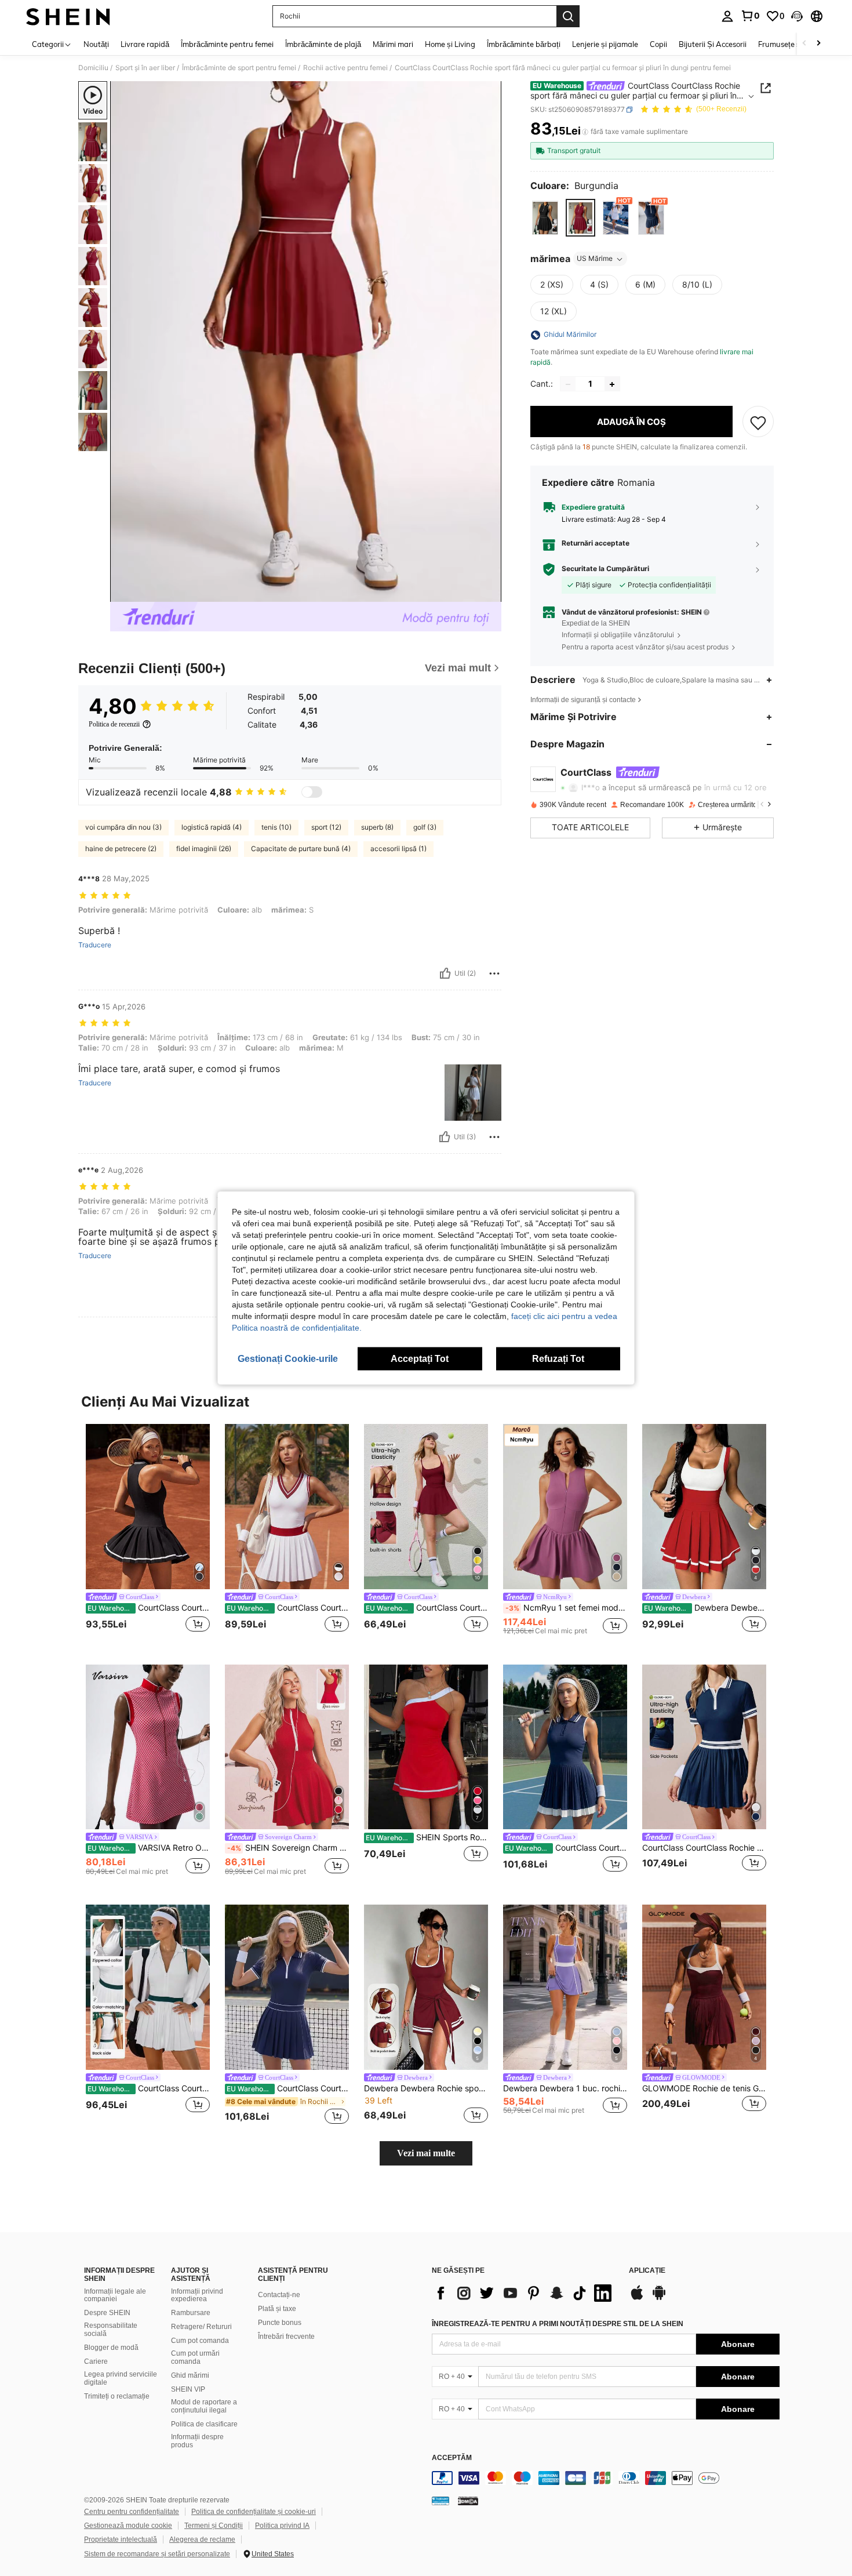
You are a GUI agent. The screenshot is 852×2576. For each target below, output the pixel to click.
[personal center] (727, 16)
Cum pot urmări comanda (195, 2357)
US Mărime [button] (595, 259)
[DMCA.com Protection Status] (468, 2501)
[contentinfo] (606, 2478)
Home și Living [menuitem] (450, 44)
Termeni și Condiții (214, 2526)
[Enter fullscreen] (489, 593)
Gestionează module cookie (128, 2526)
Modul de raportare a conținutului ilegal (204, 2406)
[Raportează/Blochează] (494, 973)
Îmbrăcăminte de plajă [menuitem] (323, 44)
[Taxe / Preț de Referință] (585, 132)
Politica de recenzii (114, 724)
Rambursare (191, 2313)
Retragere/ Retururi (201, 2327)
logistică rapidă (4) (212, 827)
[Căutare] (568, 16)
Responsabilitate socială (111, 2330)
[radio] (545, 218)
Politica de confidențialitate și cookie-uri (254, 2512)
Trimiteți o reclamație (117, 2396)
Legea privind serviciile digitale (121, 2378)
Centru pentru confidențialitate (132, 2512)
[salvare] (758, 422)
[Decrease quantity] (568, 384)
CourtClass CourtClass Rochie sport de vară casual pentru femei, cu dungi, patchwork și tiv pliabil (288, 2088)
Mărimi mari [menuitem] (393, 44)
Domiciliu (93, 68)
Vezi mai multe (426, 2153)
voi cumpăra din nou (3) (123, 827)
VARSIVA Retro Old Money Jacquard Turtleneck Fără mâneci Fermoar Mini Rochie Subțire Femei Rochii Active (149, 1848)
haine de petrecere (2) (121, 849)
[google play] (659, 2298)
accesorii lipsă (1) (398, 849)
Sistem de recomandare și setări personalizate (157, 2554)
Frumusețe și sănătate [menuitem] (796, 44)
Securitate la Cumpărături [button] (605, 569)
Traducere (95, 945)
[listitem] (148, 1535)
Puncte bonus (280, 2323)
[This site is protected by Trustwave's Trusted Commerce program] (440, 2501)
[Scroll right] (818, 44)
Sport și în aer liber (145, 68)
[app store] (637, 2298)
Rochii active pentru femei (345, 68)
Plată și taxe (277, 2309)
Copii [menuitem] (658, 44)
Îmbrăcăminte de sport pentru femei (239, 68)
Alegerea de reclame (202, 2539)
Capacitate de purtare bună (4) (301, 849)
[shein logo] (68, 16)
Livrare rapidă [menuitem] (145, 44)
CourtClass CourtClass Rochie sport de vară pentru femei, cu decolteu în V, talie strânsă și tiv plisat (288, 1608)
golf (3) (425, 827)
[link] (750, 16)
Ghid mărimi (190, 2375)
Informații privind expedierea (197, 2295)
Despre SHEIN (107, 2313)
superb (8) (377, 827)
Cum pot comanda (200, 2341)
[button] (797, 16)
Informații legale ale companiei (115, 2295)
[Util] (445, 973)
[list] (525, 2293)
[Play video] (306, 341)
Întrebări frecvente (286, 2337)
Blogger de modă (111, 2348)
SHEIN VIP (188, 2389)
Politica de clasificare (204, 2424)
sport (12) (326, 827)
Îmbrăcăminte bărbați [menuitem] (524, 44)
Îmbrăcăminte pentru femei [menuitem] (227, 44)
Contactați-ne (279, 2295)
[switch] (312, 792)
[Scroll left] (804, 44)
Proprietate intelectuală (121, 2539)
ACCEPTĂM (452, 2458)
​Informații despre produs (197, 2441)
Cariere (96, 2361)
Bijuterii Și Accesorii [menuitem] (713, 44)
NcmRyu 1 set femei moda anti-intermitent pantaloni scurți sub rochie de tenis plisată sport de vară (566, 1608)
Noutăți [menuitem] (96, 44)
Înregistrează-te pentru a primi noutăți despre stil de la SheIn (558, 2324)
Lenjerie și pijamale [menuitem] (605, 44)
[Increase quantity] (612, 384)
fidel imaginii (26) (204, 849)
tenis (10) (276, 827)
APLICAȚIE (647, 2271)
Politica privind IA (282, 2526)
